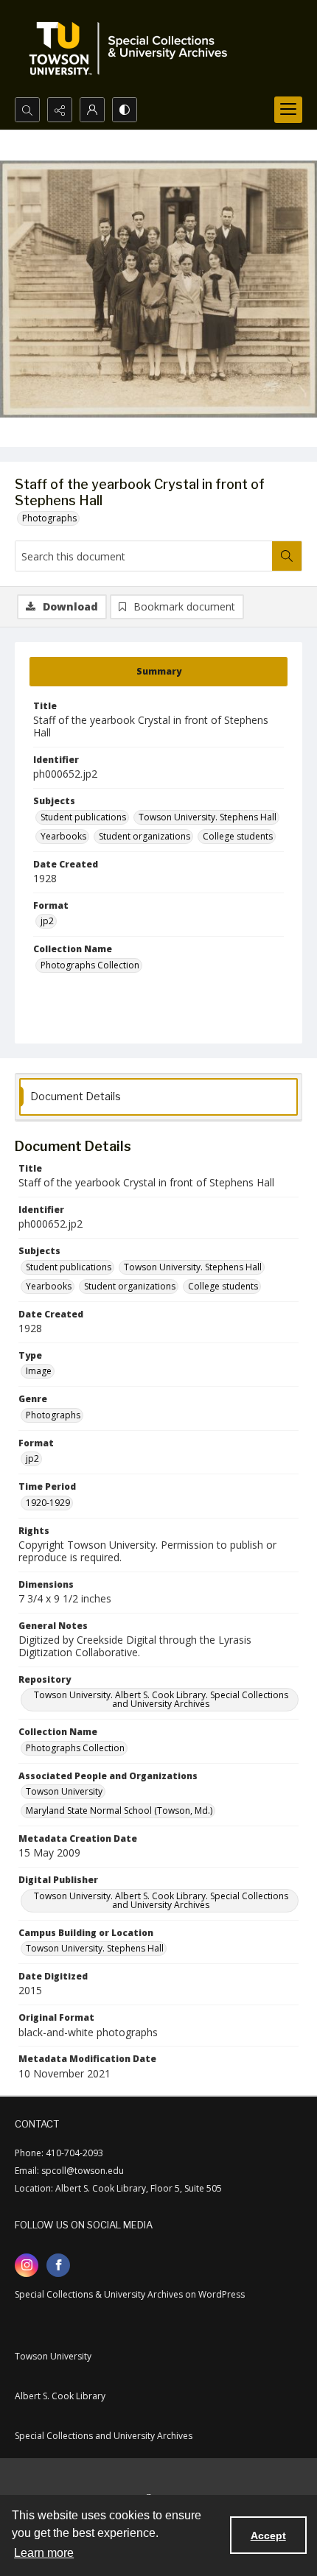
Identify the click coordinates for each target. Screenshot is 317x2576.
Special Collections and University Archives (104, 2436)
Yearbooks (63, 836)
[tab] (158, 672)
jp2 (47, 921)
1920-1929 (48, 1503)
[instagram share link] (27, 2265)
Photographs (49, 518)
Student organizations (144, 836)
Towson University (64, 1791)
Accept (268, 2535)
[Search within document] (287, 556)
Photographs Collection (90, 965)
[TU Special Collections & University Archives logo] (133, 49)
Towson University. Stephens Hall (208, 817)
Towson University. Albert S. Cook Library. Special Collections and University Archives (161, 1699)
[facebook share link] (58, 2265)
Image (39, 1371)
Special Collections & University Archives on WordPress (130, 2294)
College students (238, 836)
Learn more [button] (44, 2553)
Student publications (83, 817)
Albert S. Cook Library (60, 2396)
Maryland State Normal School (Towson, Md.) (119, 1810)
